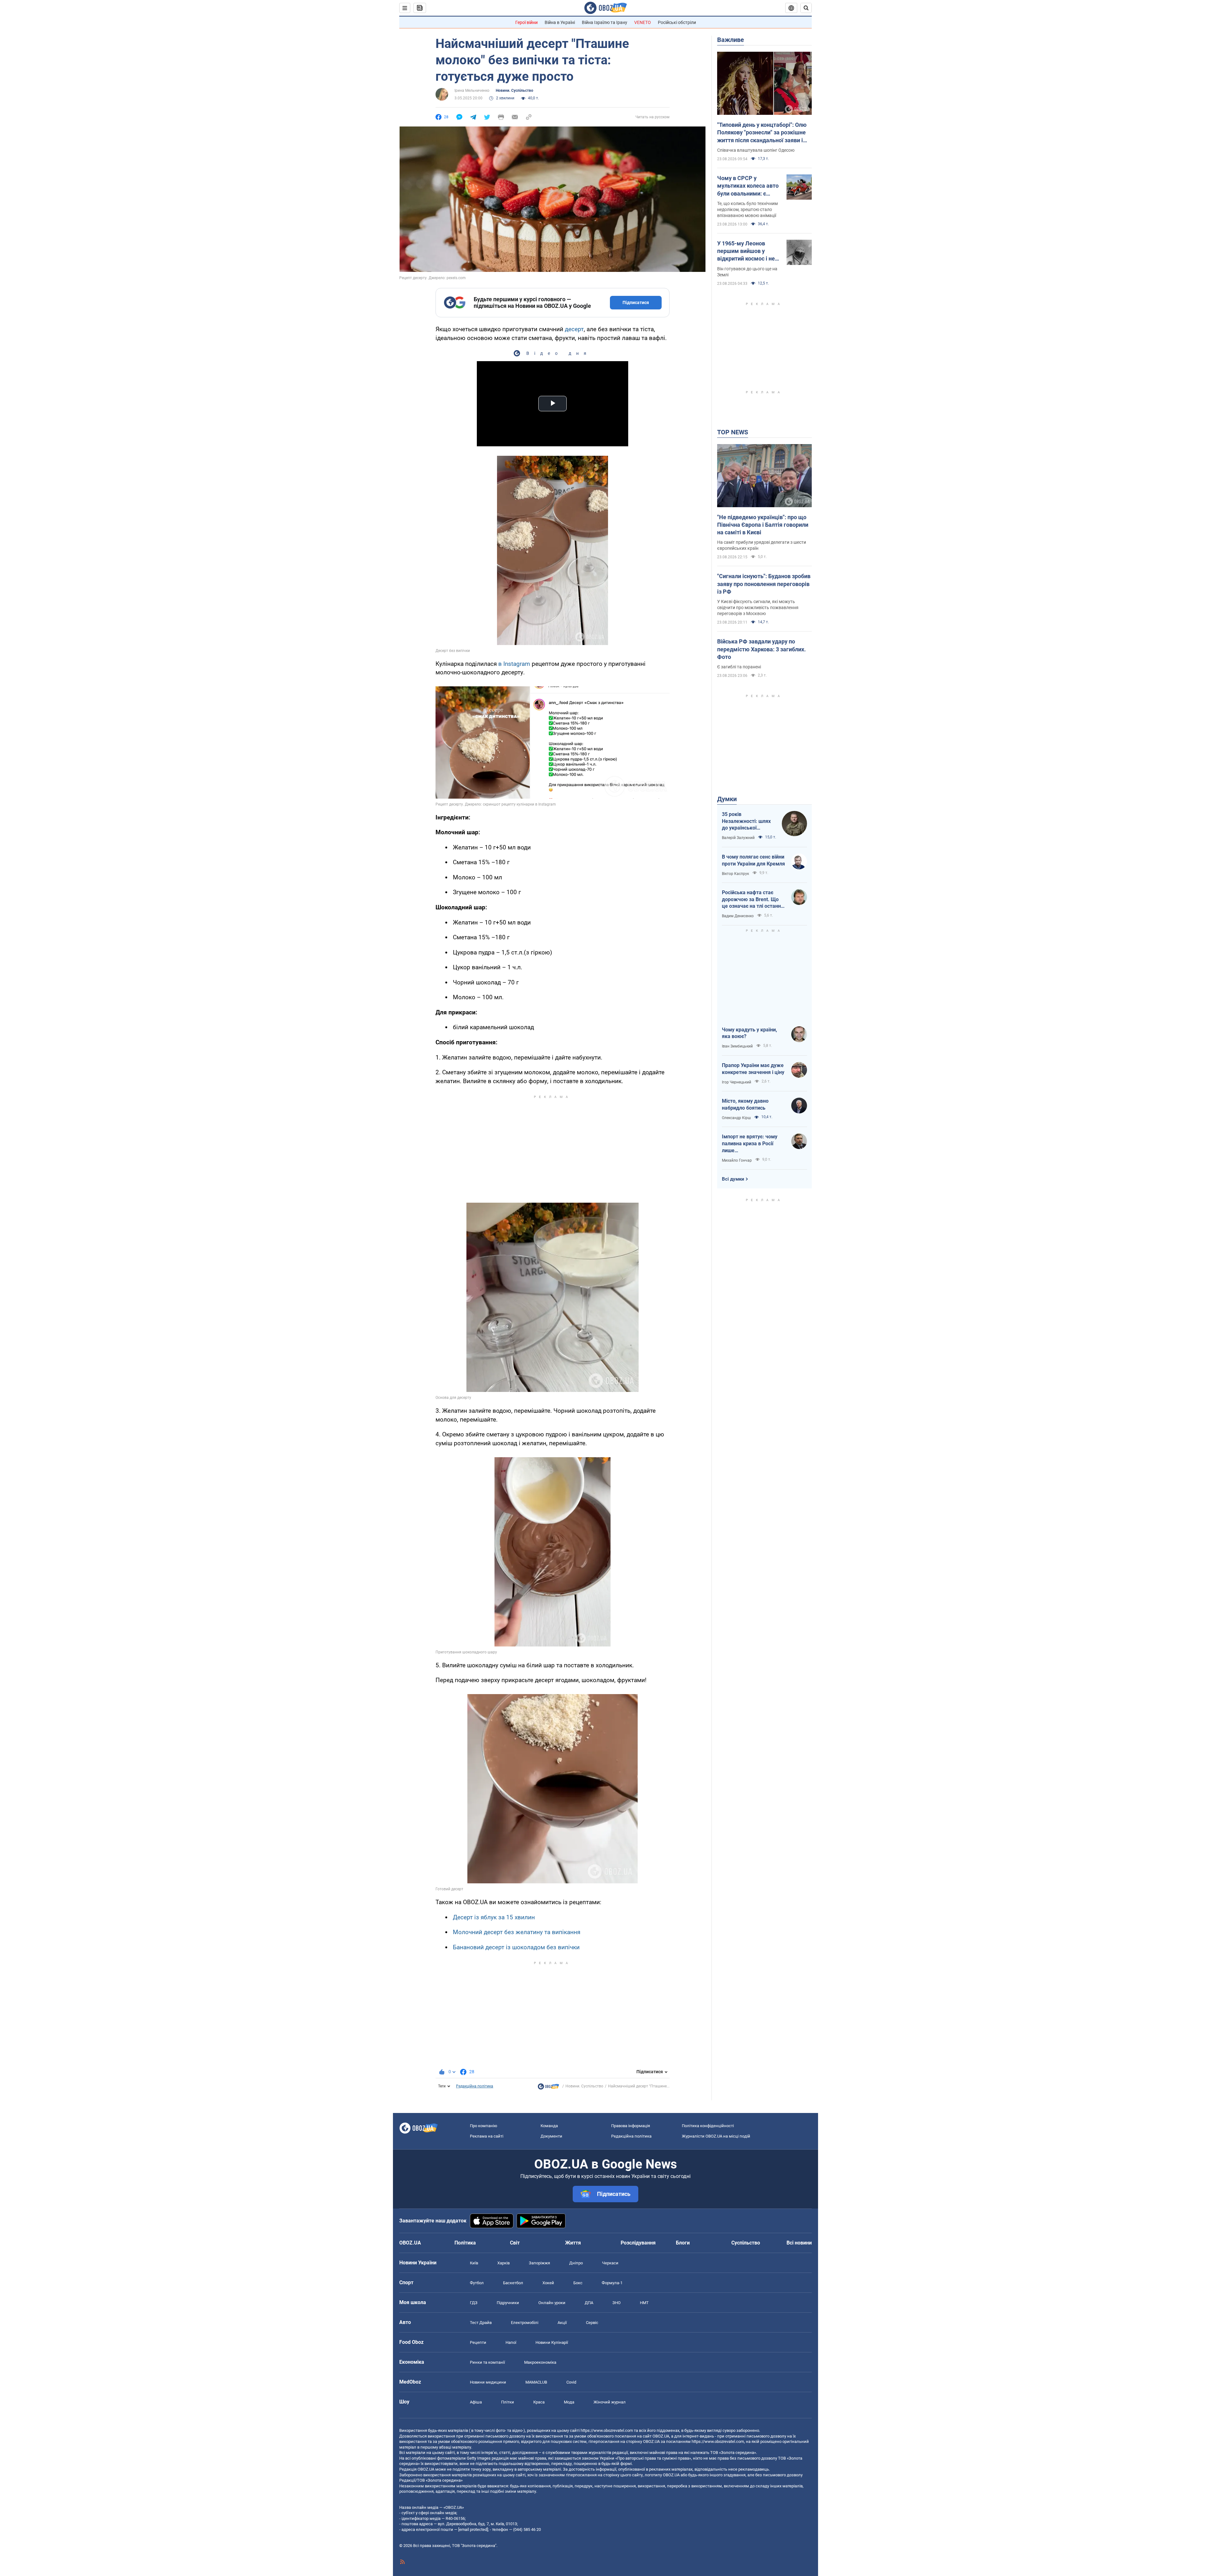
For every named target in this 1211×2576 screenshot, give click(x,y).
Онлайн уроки (552, 2303)
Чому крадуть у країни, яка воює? (749, 1033)
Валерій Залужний (738, 838)
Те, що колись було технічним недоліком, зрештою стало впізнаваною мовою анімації (747, 209)
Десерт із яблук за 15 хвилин (494, 1917)
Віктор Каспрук (735, 874)
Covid (571, 2382)
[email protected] (473, 2529)
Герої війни (527, 22)
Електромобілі (525, 2323)
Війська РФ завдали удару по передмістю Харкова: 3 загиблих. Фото (761, 649)
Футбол (477, 2283)
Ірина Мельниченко (472, 91)
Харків (503, 2263)
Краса (539, 2402)
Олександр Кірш (736, 1118)
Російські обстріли (677, 22)
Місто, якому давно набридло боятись (745, 1104)
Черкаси (610, 2263)
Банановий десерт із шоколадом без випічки (516, 1947)
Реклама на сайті (487, 2136)
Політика (465, 2243)
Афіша (476, 2402)
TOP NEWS (733, 432)
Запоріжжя (539, 2263)
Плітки (508, 2402)
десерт (574, 329)
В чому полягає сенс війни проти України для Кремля (753, 860)
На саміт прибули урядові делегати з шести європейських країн (762, 545)
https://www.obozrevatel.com (607, 2430)
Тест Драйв (481, 2323)
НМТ (644, 2303)
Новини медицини (488, 2382)
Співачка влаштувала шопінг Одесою (756, 150)
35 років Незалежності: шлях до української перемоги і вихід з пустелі (746, 821)
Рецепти (478, 2342)
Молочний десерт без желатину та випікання (517, 1932)
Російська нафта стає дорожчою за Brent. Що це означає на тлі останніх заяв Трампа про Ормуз (753, 900)
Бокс (578, 2283)
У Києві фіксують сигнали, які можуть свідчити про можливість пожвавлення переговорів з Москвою (758, 607)
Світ (515, 2243)
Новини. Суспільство (515, 91)
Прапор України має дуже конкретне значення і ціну (753, 1069)
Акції (562, 2323)
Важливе (731, 40)
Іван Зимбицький (737, 1046)
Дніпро (576, 2263)
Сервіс (592, 2323)
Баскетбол (513, 2283)
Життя (573, 2243)
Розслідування (638, 2243)
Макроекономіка (540, 2362)
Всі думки (733, 1179)
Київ (474, 2263)
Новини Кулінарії (552, 2342)
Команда (549, 2126)
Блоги (683, 2243)
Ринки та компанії (487, 2362)
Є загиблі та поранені (739, 667)
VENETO (643, 22)
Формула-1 (612, 2283)
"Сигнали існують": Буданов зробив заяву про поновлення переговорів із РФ (764, 584)
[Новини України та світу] (548, 2088)
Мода (569, 2402)
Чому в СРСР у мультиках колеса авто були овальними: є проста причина (748, 186)
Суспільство (746, 2243)
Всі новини (799, 2243)
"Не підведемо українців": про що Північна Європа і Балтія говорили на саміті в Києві (763, 525)
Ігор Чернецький (737, 1082)
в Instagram (514, 664)
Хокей (548, 2283)
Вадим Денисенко (738, 916)
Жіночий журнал (610, 2402)
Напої (511, 2342)
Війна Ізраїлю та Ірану (605, 22)
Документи (551, 2136)
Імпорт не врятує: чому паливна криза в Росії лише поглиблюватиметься (750, 1144)
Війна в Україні (560, 22)
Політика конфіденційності (708, 2126)
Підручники (508, 2303)
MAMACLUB (536, 2382)
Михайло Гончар (737, 1160)
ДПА (589, 2303)
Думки (727, 799)
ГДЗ (474, 2303)
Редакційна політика (475, 2086)
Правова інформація (631, 2126)
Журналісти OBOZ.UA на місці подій (716, 2136)
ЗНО (617, 2303)
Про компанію (484, 2126)
